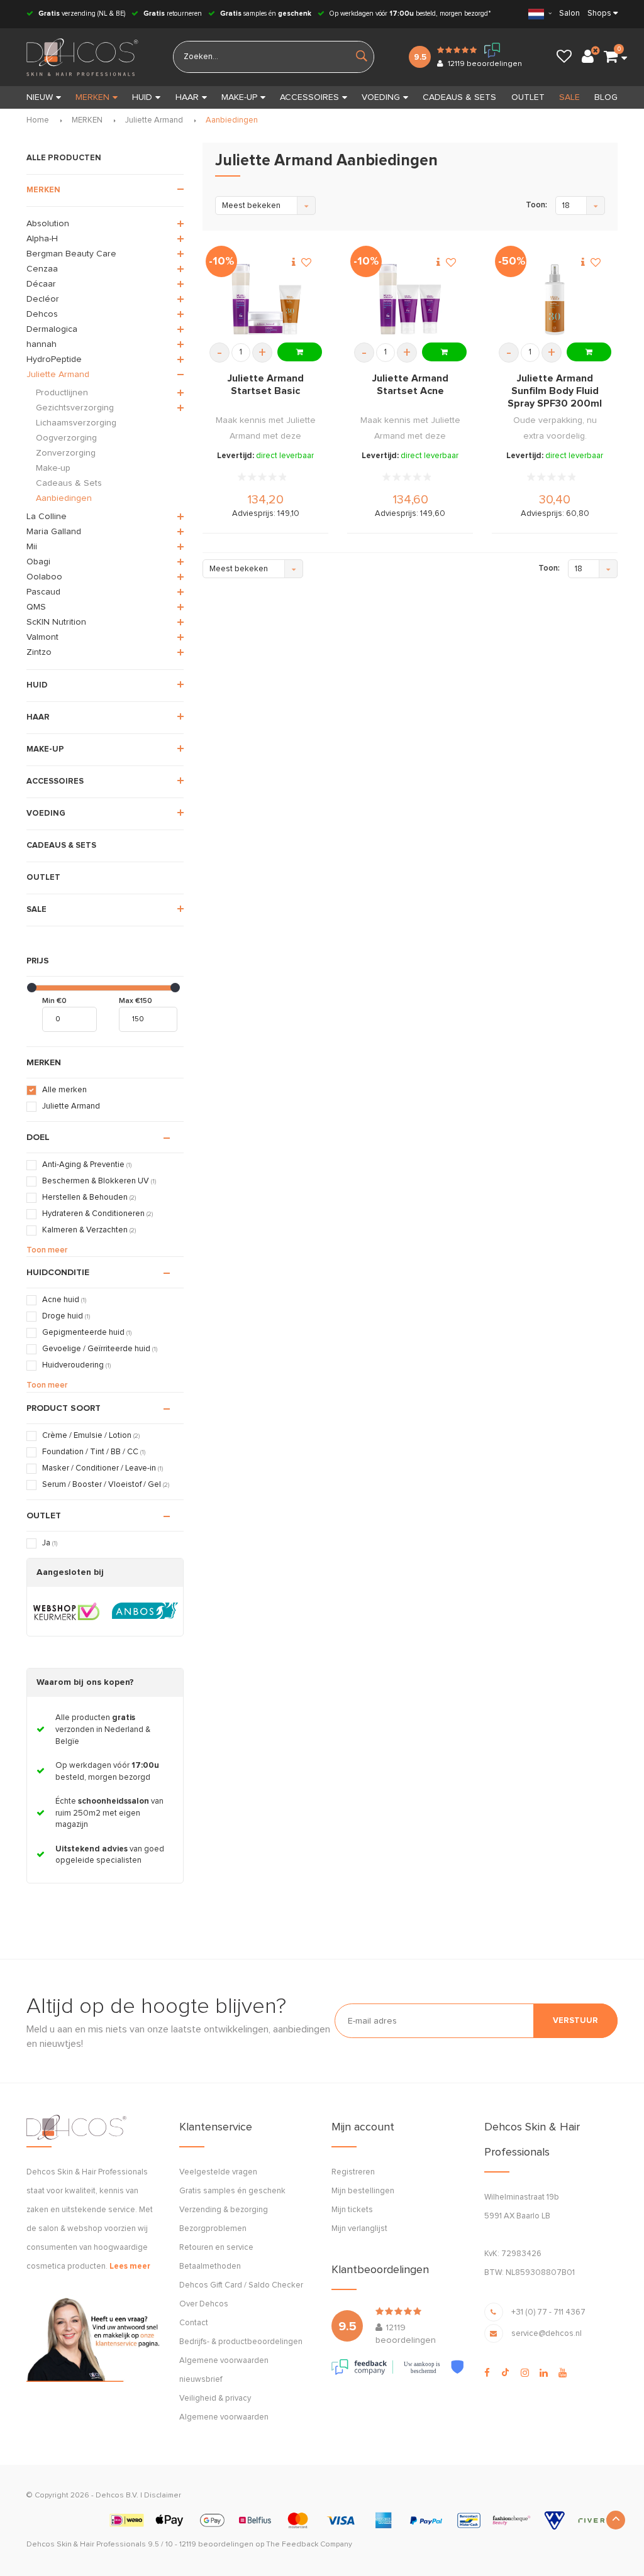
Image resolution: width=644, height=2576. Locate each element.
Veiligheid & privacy (215, 2398)
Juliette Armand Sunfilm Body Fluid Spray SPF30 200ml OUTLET (555, 392)
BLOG (606, 97)
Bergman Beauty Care (71, 254)
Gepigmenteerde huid (87, 1333)
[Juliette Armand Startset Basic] (265, 300)
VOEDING (381, 97)
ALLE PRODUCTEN (64, 158)
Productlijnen (62, 393)
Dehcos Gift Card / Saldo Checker (241, 2285)
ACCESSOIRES (309, 97)
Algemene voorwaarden (224, 2417)
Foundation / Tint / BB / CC (94, 1452)
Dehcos (42, 314)
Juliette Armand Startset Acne (410, 385)
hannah (42, 344)
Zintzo (39, 652)
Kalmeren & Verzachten (89, 1230)
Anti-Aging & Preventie (87, 1165)
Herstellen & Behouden (89, 1198)
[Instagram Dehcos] (525, 2373)
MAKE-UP (239, 97)
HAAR (187, 97)
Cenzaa (42, 269)
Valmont (42, 637)
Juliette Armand (154, 120)
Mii (32, 547)
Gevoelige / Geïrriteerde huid (100, 1349)
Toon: (536, 205)
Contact (194, 2323)
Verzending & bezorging (224, 2210)
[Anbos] (145, 1611)
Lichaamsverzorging (76, 423)
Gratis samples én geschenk (232, 2191)
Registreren (353, 2172)
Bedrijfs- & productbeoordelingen (241, 2342)
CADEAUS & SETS (459, 97)
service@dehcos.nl (547, 2334)
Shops (599, 14)
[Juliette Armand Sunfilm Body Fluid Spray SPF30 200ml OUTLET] (555, 300)
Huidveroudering (76, 1365)
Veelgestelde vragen (218, 2172)
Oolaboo (44, 577)
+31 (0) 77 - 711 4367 (548, 2312)
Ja (50, 1543)
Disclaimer (163, 2496)
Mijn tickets (352, 2210)
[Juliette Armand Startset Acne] (410, 300)
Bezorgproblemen (213, 2229)
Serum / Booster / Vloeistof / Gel (106, 1485)
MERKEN (92, 97)
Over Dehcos (204, 2304)
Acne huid (64, 1300)
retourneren (173, 14)
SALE (569, 97)
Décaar (41, 284)
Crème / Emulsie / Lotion (91, 1436)
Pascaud (43, 592)
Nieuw (40, 97)
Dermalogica (52, 329)
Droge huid (66, 1316)
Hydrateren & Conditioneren (97, 1214)
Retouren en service (216, 2248)
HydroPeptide (54, 359)
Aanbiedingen (232, 120)
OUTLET (528, 97)
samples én (266, 14)
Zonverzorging (66, 453)
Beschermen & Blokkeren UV (99, 1181)
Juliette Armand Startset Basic (266, 385)
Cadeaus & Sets (69, 483)
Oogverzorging (66, 438)
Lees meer (130, 2266)
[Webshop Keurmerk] (66, 1611)
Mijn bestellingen (363, 2191)
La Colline (47, 517)
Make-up (53, 468)
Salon (569, 14)
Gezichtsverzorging (75, 408)
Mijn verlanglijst (359, 2229)
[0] (611, 57)
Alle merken (64, 1090)
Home (38, 120)
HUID (142, 97)
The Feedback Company (309, 2545)
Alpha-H (42, 239)
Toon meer (47, 1250)
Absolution (48, 224)
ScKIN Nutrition (56, 622)
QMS (36, 607)
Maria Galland (54, 532)
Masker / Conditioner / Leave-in (103, 1468)
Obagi (38, 562)
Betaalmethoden (210, 2266)
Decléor (43, 299)
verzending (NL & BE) (82, 14)
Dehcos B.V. (117, 2496)
